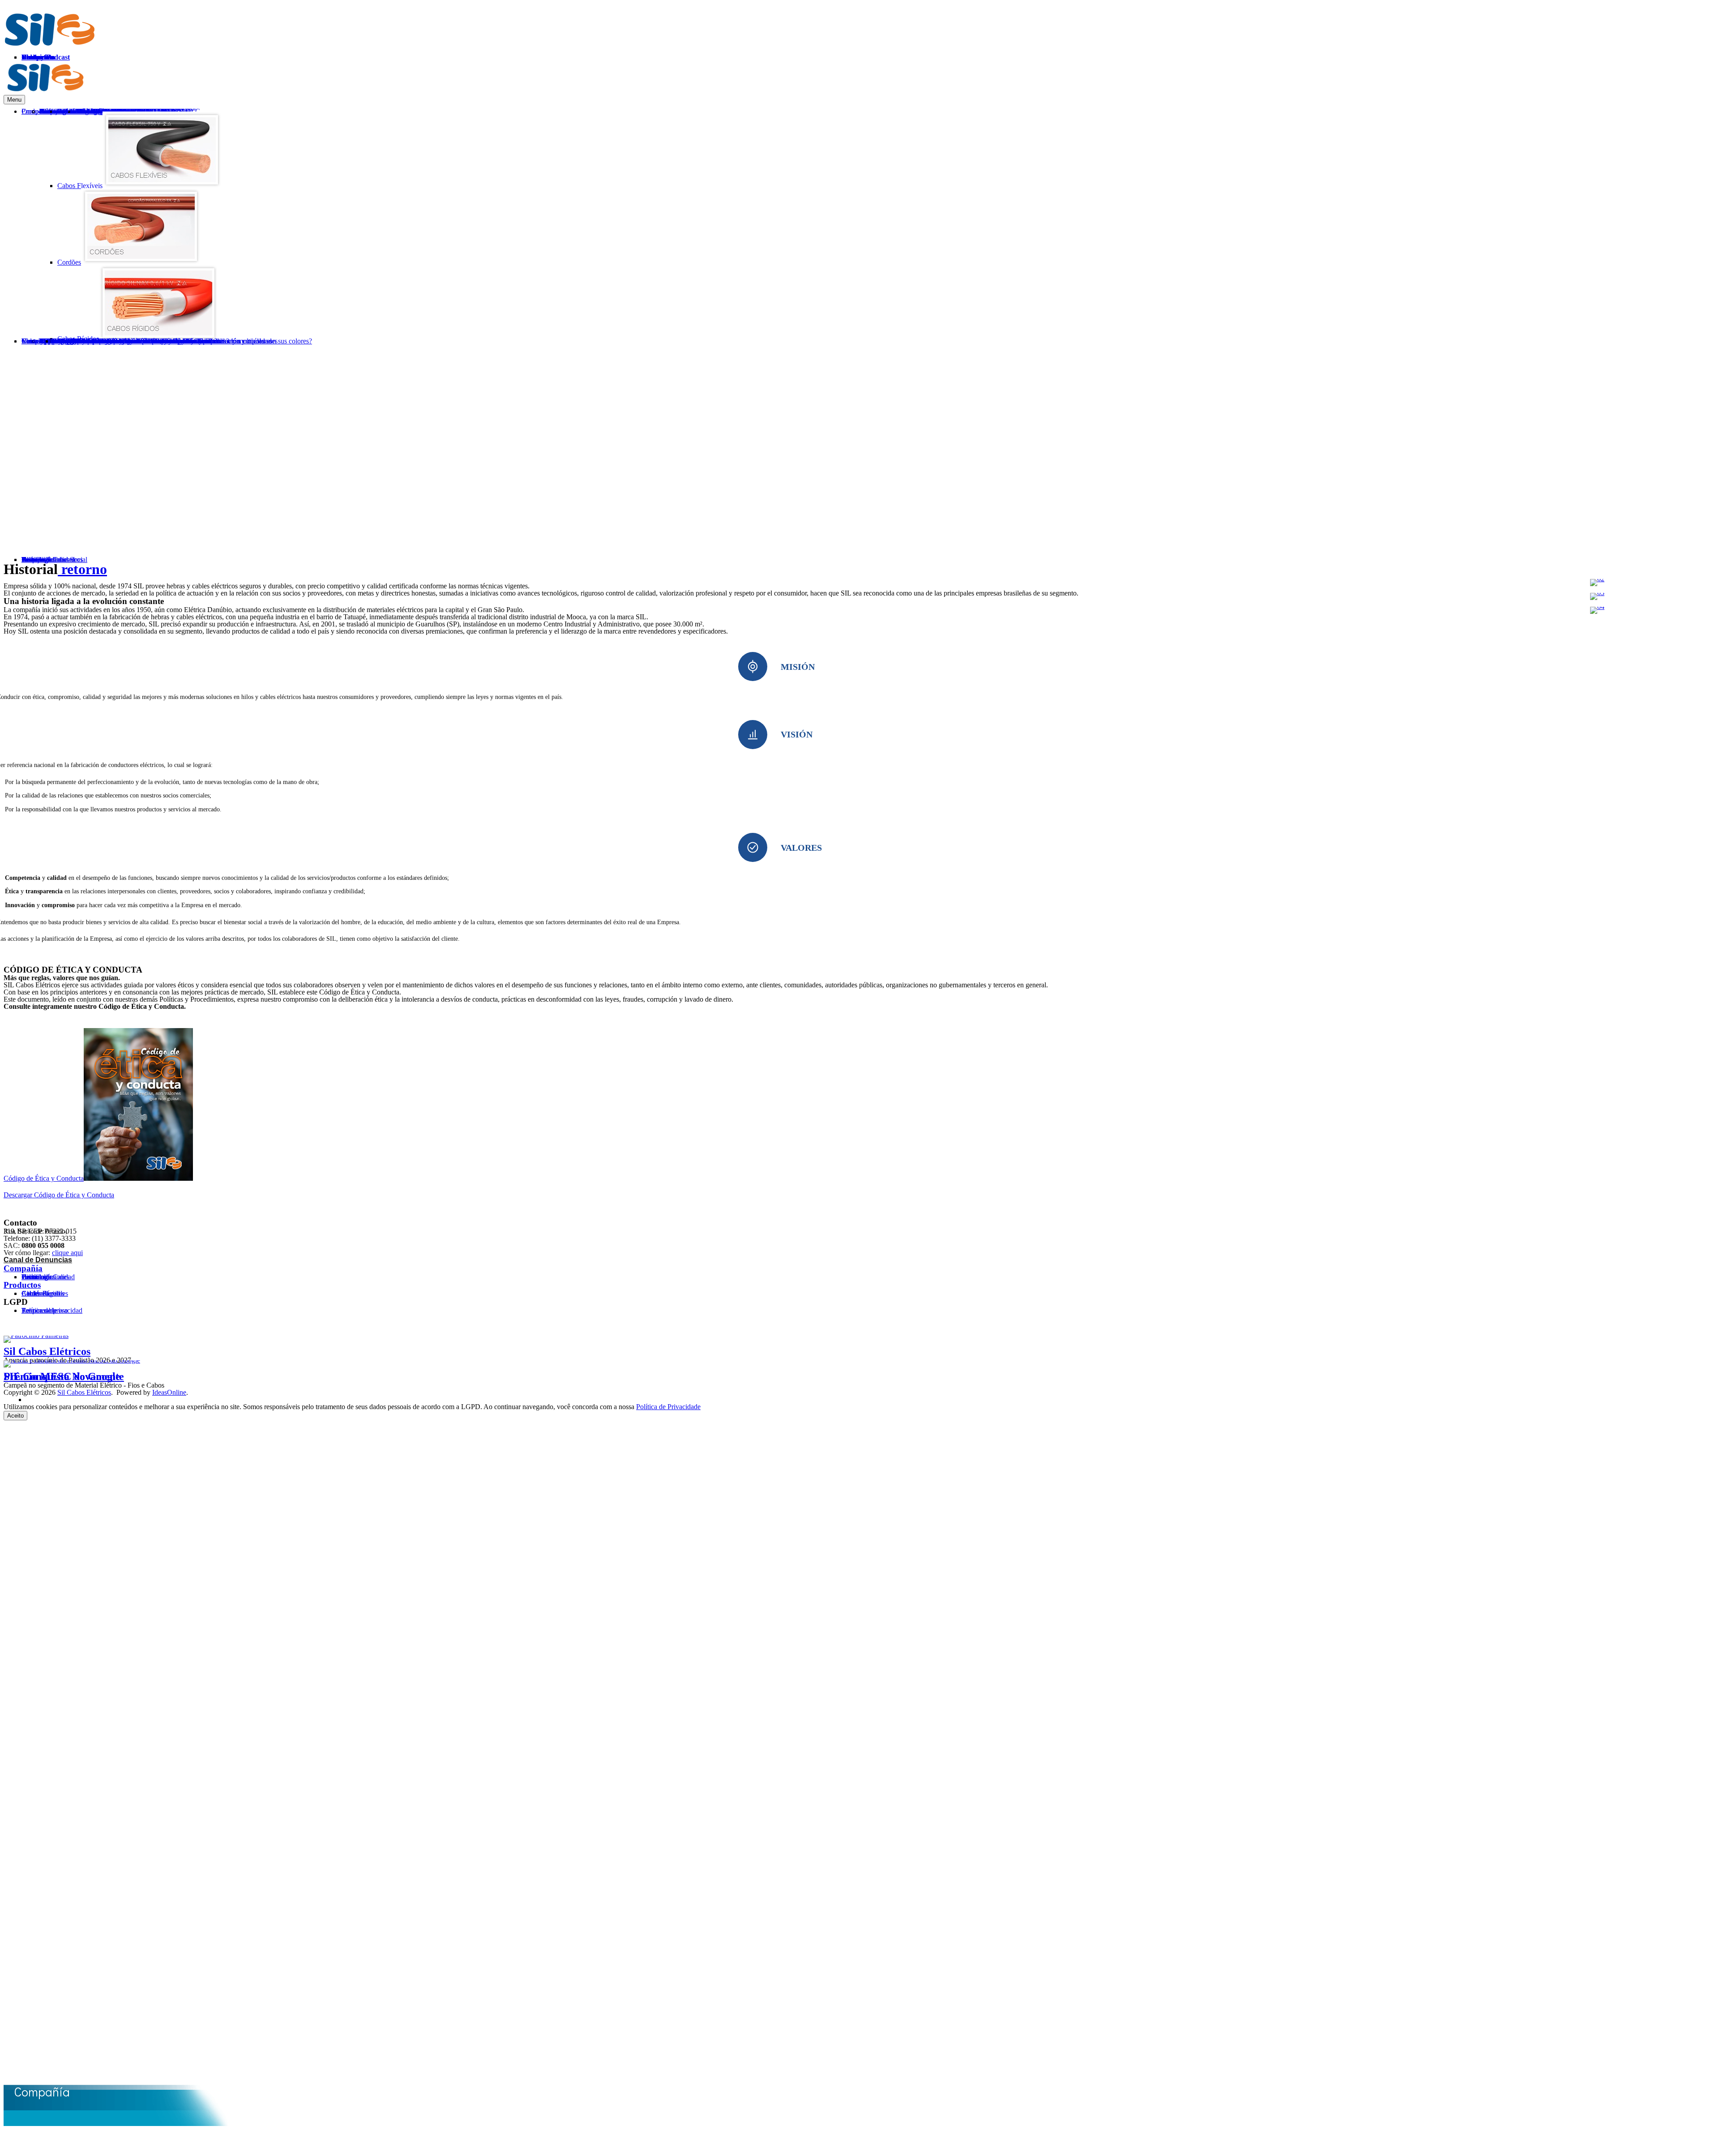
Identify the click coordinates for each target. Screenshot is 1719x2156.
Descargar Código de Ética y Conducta (59, 1195)
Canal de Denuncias (38, 1260)
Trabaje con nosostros (52, 559)
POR (1684, 74)
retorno (82, 569)
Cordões (69, 262)
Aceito (15, 1416)
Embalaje (66, 341)
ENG (1708, 74)
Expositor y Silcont (80, 341)
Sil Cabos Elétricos (47, 1351)
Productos (22, 1285)
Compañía (23, 1268)
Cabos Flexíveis (80, 186)
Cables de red (41, 1293)
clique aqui (67, 1253)
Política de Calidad (48, 1277)
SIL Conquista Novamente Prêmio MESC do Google (64, 1376)
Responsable (39, 1310)
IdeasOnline (169, 1392)
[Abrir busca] (1671, 358)
